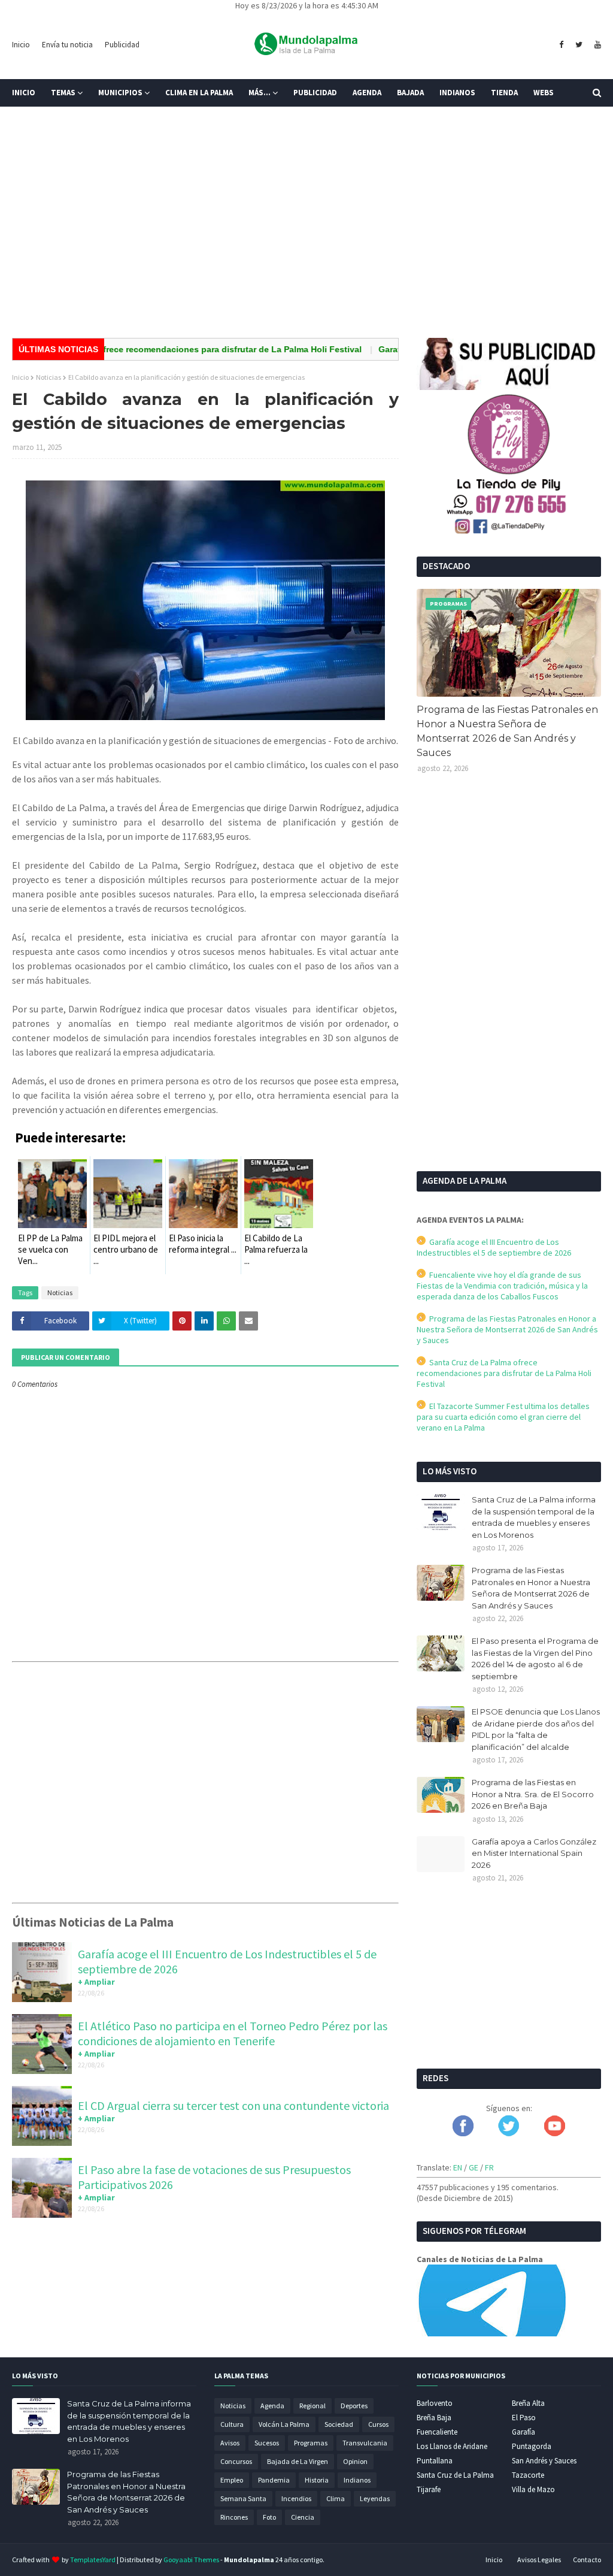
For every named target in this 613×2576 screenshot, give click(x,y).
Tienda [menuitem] (504, 93)
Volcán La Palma (284, 2424)
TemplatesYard (93, 2560)
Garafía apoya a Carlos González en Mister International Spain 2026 (534, 1853)
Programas (311, 2443)
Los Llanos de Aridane (452, 2446)
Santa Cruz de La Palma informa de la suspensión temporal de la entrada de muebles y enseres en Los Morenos (534, 1517)
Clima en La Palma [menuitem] (199, 93)
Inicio (21, 45)
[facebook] (561, 45)
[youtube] (596, 45)
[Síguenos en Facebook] (463, 2133)
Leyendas (375, 2498)
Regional (312, 2406)
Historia (317, 2480)
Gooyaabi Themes (191, 2560)
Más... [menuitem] (260, 93)
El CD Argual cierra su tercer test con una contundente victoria (233, 2105)
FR (489, 2167)
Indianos (357, 2480)
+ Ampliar (96, 1982)
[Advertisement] (306, 236)
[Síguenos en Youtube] (555, 2133)
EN (458, 2167)
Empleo (232, 2480)
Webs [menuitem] (544, 93)
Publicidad (122, 45)
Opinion (355, 2461)
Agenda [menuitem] (367, 93)
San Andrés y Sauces (544, 2461)
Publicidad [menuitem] (315, 93)
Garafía (524, 2432)
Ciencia (303, 2517)
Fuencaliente (437, 2432)
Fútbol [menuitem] (35, 120)
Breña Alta (528, 2403)
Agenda (272, 2406)
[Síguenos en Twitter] (509, 2133)
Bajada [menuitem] (410, 93)
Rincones (234, 2517)
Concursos (236, 2461)
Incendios (296, 2498)
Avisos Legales (539, 2560)
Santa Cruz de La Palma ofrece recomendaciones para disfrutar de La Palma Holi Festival (504, 1373)
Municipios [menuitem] (120, 93)
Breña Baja (434, 2418)
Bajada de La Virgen (298, 2461)
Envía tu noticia (67, 45)
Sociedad (339, 2424)
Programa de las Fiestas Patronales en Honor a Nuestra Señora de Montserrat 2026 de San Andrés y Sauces (507, 731)
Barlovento (435, 2403)
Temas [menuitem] (63, 93)
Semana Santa (243, 2498)
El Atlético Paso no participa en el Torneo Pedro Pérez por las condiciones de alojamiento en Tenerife (233, 2033)
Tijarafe (429, 2489)
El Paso (524, 2418)
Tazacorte (528, 2475)
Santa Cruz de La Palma (455, 2475)
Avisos (230, 2443)
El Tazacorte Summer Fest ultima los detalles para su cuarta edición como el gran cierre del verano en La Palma (503, 1417)
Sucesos (267, 2443)
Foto (269, 2517)
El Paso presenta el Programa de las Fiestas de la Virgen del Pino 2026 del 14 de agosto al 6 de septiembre (535, 1659)
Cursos (378, 2424)
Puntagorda (532, 2446)
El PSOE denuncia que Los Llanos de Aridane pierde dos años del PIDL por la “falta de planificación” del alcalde (536, 1729)
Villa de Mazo (533, 2489)
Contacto (587, 2560)
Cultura (232, 2424)
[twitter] (579, 45)
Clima (336, 2498)
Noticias (48, 377)
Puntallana (435, 2461)
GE (474, 2167)
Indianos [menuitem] (457, 93)
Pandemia (274, 2480)
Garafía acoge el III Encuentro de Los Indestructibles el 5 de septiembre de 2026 (494, 1247)
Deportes (354, 2406)
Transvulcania (365, 2443)
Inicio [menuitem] (24, 93)
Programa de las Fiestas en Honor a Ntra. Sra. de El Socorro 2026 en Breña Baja (533, 1794)
